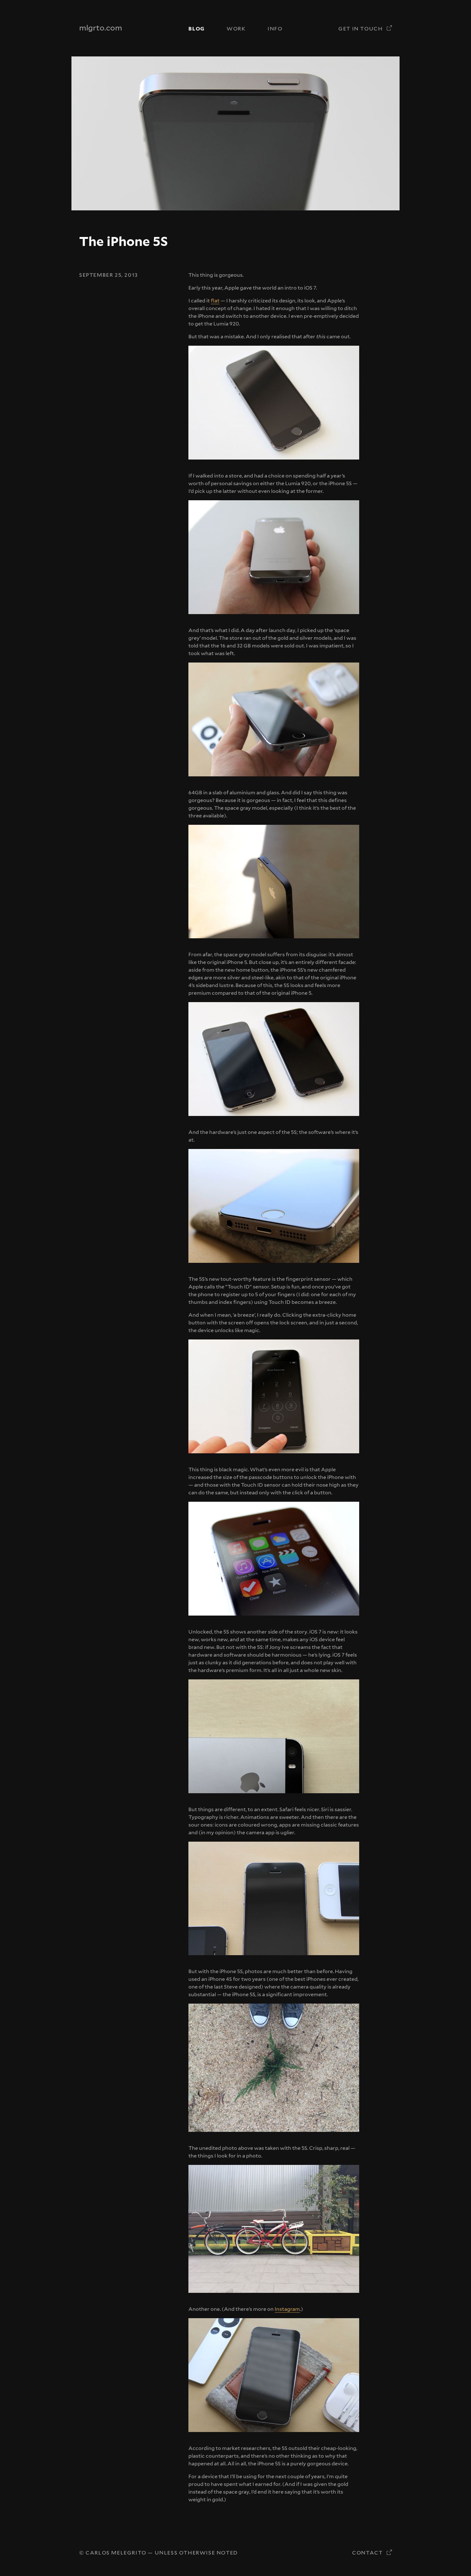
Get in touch (361, 29)
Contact (368, 2553)
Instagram (287, 2309)
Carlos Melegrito (116, 2553)
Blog (196, 29)
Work (236, 29)
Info (275, 29)
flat (215, 301)
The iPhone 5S (124, 241)
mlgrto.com (101, 28)
